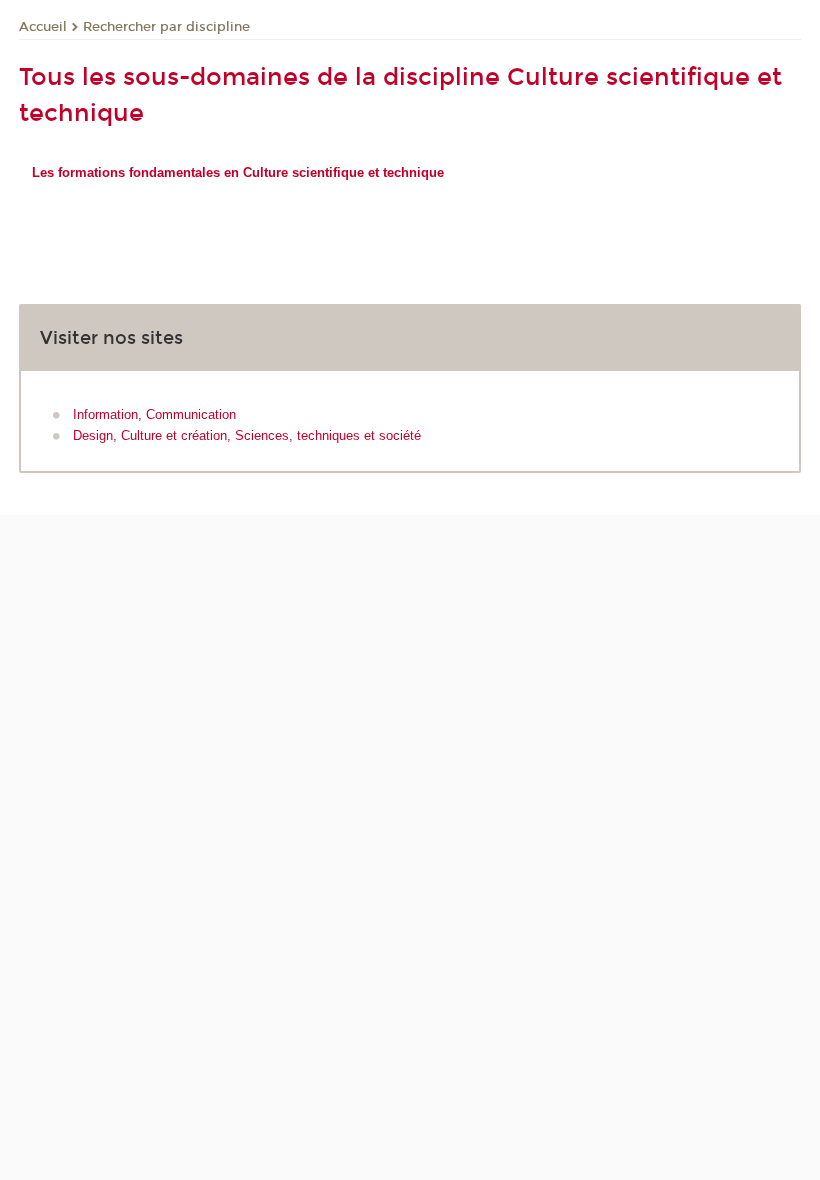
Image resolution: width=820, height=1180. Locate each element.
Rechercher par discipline (166, 27)
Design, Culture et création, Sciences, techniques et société (247, 435)
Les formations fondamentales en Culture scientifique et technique (238, 172)
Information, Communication (154, 414)
